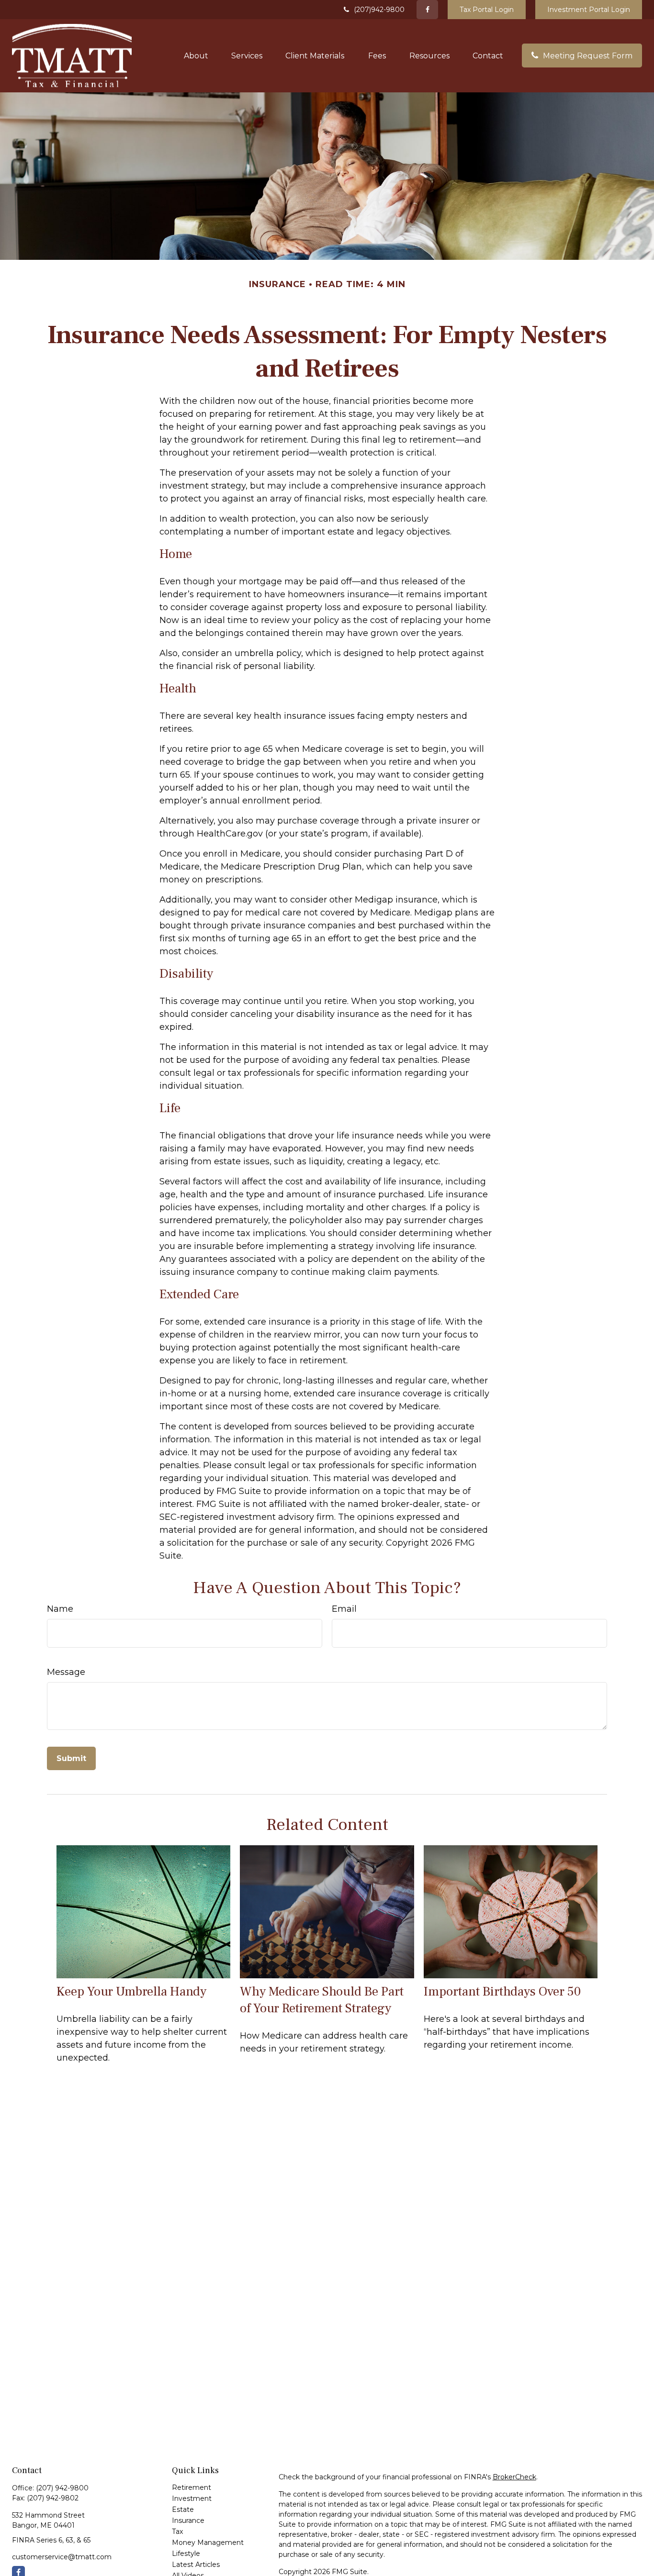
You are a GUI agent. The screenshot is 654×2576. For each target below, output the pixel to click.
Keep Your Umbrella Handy (131, 1991)
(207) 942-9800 (62, 2488)
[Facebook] (427, 10)
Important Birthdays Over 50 (502, 1991)
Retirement (192, 2487)
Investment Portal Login (589, 10)
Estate (183, 2509)
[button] (196, 56)
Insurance (188, 2520)
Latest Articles (196, 2565)
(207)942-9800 (379, 10)
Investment (192, 2498)
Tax (177, 2531)
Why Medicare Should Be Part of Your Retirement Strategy (322, 2000)
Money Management (208, 2543)
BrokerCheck (514, 2477)
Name (60, 1609)
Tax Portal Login (487, 10)
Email (344, 1609)
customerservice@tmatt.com (62, 2557)
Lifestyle (186, 2554)
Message (66, 1672)
